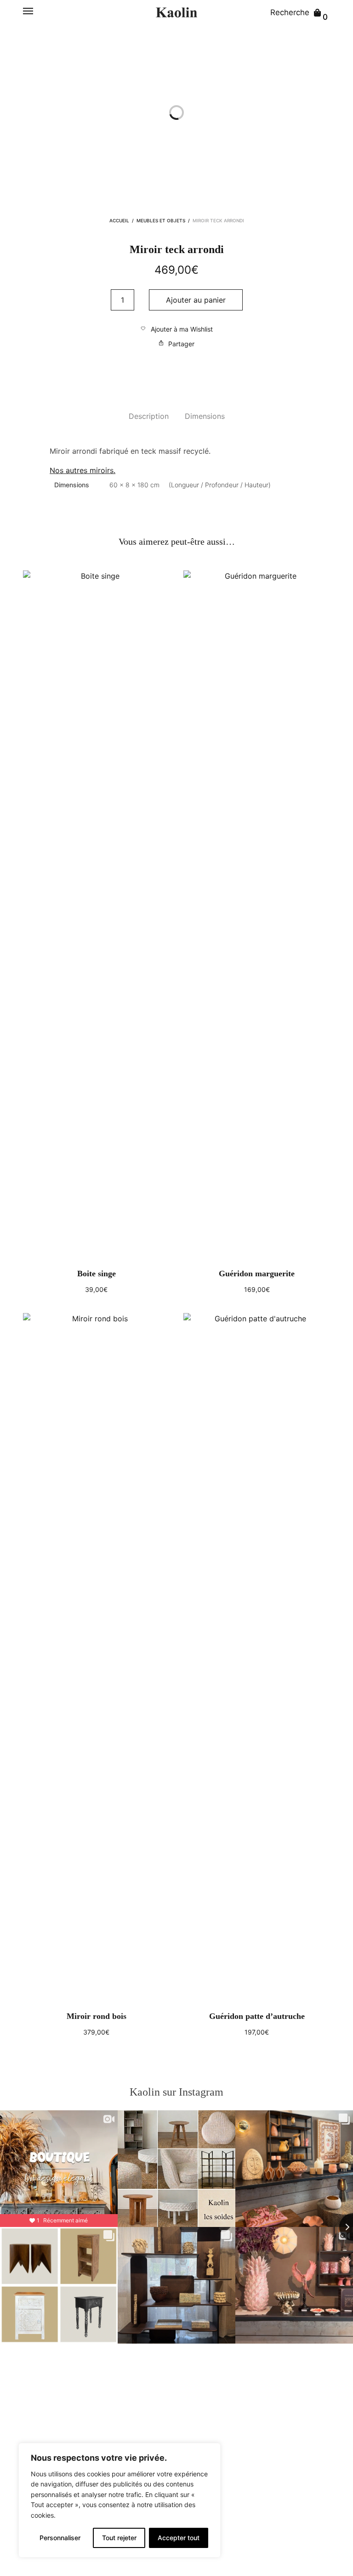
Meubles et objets (161, 220)
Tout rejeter (119, 2538)
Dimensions (205, 416)
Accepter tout (179, 2538)
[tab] (149, 417)
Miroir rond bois (97, 2016)
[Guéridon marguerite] (257, 915)
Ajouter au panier (196, 300)
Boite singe (97, 1274)
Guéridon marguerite (257, 1274)
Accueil (119, 220)
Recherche (290, 12)
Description (149, 416)
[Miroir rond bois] (96, 1657)
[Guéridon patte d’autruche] (257, 1657)
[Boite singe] (96, 915)
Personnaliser (60, 2538)
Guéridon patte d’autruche (257, 2016)
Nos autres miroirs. (83, 470)
